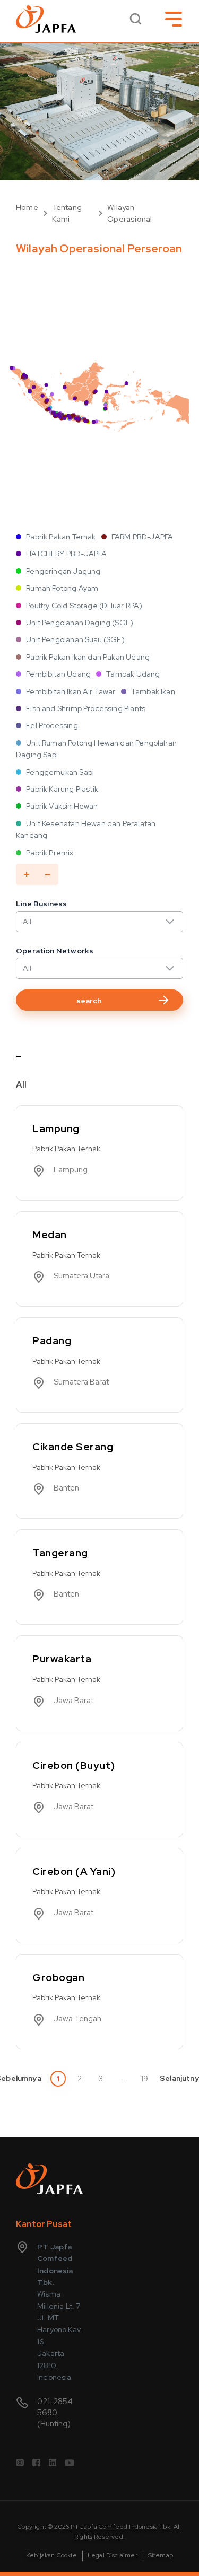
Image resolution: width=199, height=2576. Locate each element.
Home (27, 207)
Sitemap (161, 2555)
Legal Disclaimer (113, 2555)
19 (145, 2079)
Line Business (41, 904)
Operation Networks (55, 951)
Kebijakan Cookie (51, 2555)
